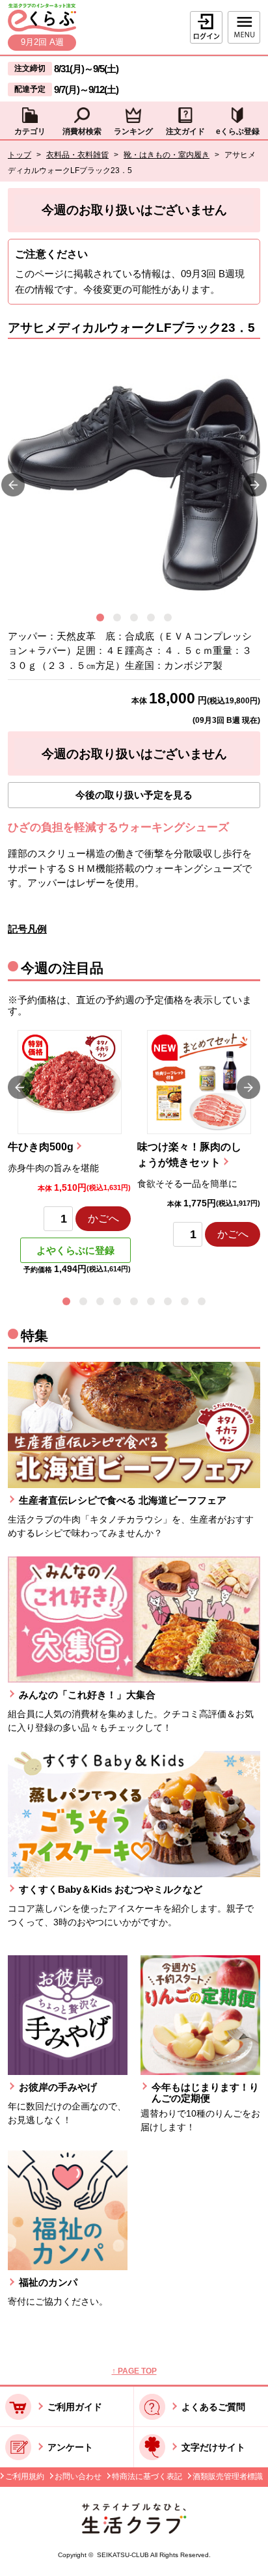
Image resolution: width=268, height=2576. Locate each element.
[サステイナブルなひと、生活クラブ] (134, 2530)
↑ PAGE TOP (134, 2371)
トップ (20, 155)
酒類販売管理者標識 (228, 2476)
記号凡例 (27, 929)
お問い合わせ (78, 2476)
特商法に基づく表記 (147, 2476)
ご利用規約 (25, 2476)
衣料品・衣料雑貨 (77, 155)
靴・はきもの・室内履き (167, 155)
